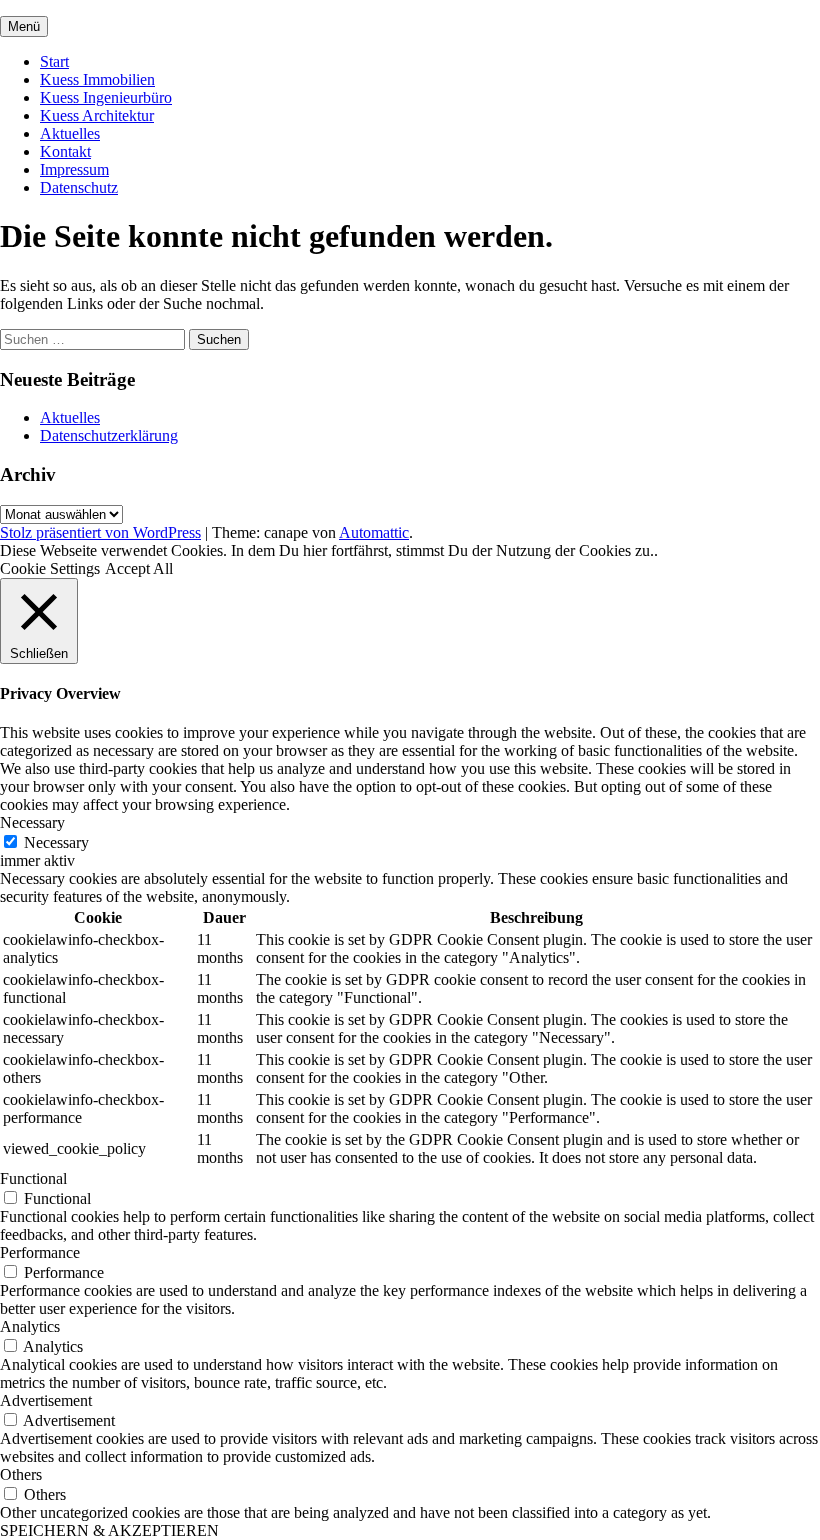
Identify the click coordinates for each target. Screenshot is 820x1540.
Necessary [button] (32, 822)
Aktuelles (70, 133)
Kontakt (65, 151)
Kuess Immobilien (97, 79)
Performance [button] (40, 1252)
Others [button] (21, 1474)
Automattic (374, 532)
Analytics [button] (30, 1326)
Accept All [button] (139, 568)
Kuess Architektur (97, 115)
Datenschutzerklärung (109, 435)
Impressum (74, 169)
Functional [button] (33, 1178)
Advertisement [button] (46, 1400)
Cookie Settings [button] (50, 568)
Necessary (56, 842)
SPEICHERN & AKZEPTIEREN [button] (109, 1530)
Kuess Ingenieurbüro (106, 97)
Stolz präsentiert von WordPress (100, 532)
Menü (24, 26)
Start (54, 61)
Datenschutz (79, 187)
